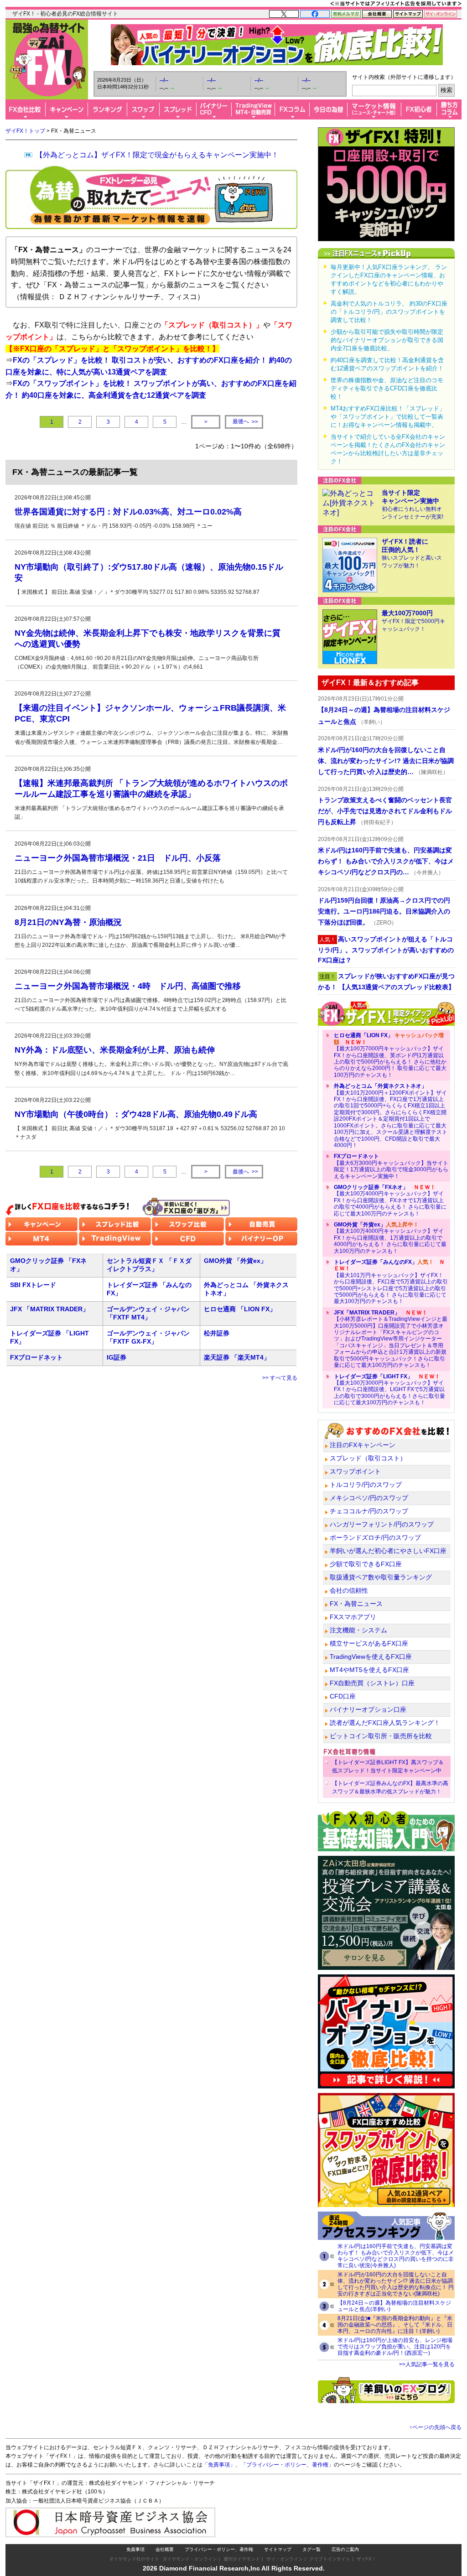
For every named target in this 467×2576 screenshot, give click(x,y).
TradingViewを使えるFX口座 (371, 1657)
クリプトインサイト (330, 2559)
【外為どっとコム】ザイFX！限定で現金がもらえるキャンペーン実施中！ (157, 155)
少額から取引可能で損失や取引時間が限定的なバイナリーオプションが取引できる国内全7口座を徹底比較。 (387, 340)
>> (245, 422)
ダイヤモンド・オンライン (190, 2559)
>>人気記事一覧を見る (427, 2364)
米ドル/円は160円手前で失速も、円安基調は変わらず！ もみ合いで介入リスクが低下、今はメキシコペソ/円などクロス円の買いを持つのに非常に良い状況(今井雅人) (396, 2256)
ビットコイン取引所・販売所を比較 (381, 1736)
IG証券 (117, 1357)
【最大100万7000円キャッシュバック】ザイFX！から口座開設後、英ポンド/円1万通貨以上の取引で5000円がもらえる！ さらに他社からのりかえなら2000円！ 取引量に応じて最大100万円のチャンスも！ (390, 1055)
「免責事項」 (219, 2465)
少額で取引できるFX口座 (366, 1564)
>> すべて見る (280, 1378)
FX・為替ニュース (356, 1604)
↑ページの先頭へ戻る (436, 2427)
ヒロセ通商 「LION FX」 (240, 1309)
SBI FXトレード (33, 1285)
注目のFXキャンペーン (363, 1445)
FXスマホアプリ (353, 1617)
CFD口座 (343, 1696)
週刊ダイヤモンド (242, 2559)
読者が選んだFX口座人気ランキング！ (385, 1723)
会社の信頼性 (349, 1590)
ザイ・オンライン (285, 2559)
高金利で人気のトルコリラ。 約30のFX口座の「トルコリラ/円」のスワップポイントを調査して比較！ (389, 312)
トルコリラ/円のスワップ (366, 1485)
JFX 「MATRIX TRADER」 (49, 1309)
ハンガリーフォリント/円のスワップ (382, 1524)
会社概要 (165, 2549)
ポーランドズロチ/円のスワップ (375, 1537)
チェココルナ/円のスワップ (369, 1511)
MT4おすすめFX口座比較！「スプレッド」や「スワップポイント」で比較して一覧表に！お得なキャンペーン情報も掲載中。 (388, 417)
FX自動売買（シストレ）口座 (372, 1683)
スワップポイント (355, 1471)
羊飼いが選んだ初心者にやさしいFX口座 (388, 1551)
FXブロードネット (36, 1357)
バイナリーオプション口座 (368, 1709)
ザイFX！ (366, 2559)
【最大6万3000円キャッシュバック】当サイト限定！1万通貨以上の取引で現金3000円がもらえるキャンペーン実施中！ (391, 1166)
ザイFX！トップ (25, 131)
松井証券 (217, 1333)
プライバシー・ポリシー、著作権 (219, 2549)
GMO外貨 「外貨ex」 (235, 1261)
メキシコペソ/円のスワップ (369, 1498)
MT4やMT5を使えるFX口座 (369, 1670)
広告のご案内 (345, 2549)
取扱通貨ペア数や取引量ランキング (381, 1577)
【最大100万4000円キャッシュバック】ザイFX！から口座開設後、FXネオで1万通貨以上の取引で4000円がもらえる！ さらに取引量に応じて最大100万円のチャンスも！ (390, 1200)
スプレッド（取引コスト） (368, 1458)
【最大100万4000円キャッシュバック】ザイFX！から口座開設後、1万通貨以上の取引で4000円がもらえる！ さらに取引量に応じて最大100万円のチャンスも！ (390, 1238)
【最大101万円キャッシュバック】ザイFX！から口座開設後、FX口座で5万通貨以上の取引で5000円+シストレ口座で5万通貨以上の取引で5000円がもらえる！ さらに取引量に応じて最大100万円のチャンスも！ (391, 1282)
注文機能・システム (358, 1630)
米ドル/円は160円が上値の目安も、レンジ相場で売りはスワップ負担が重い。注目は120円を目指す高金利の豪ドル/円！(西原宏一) (395, 2347)
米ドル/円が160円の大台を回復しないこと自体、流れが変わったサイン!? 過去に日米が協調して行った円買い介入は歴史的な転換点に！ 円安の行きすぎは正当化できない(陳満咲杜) (396, 2284)
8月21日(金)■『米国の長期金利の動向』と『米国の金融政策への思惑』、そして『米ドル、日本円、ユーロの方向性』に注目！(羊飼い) (395, 2325)
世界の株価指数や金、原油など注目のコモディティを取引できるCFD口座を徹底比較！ (387, 388)
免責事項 (135, 2549)
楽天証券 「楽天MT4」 (237, 1357)
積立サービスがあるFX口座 (369, 1643)
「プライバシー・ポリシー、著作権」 (287, 2465)
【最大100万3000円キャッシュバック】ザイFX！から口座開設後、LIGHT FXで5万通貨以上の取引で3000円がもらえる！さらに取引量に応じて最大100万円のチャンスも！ (389, 1390)
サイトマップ (278, 2549)
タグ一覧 (311, 2549)
